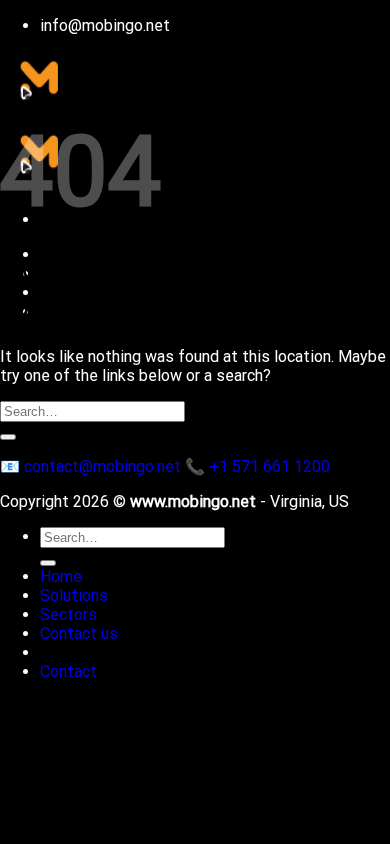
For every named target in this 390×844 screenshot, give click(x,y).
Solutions (74, 595)
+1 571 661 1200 (269, 466)
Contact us (79, 633)
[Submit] (8, 437)
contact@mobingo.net (102, 466)
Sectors (68, 614)
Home (61, 576)
